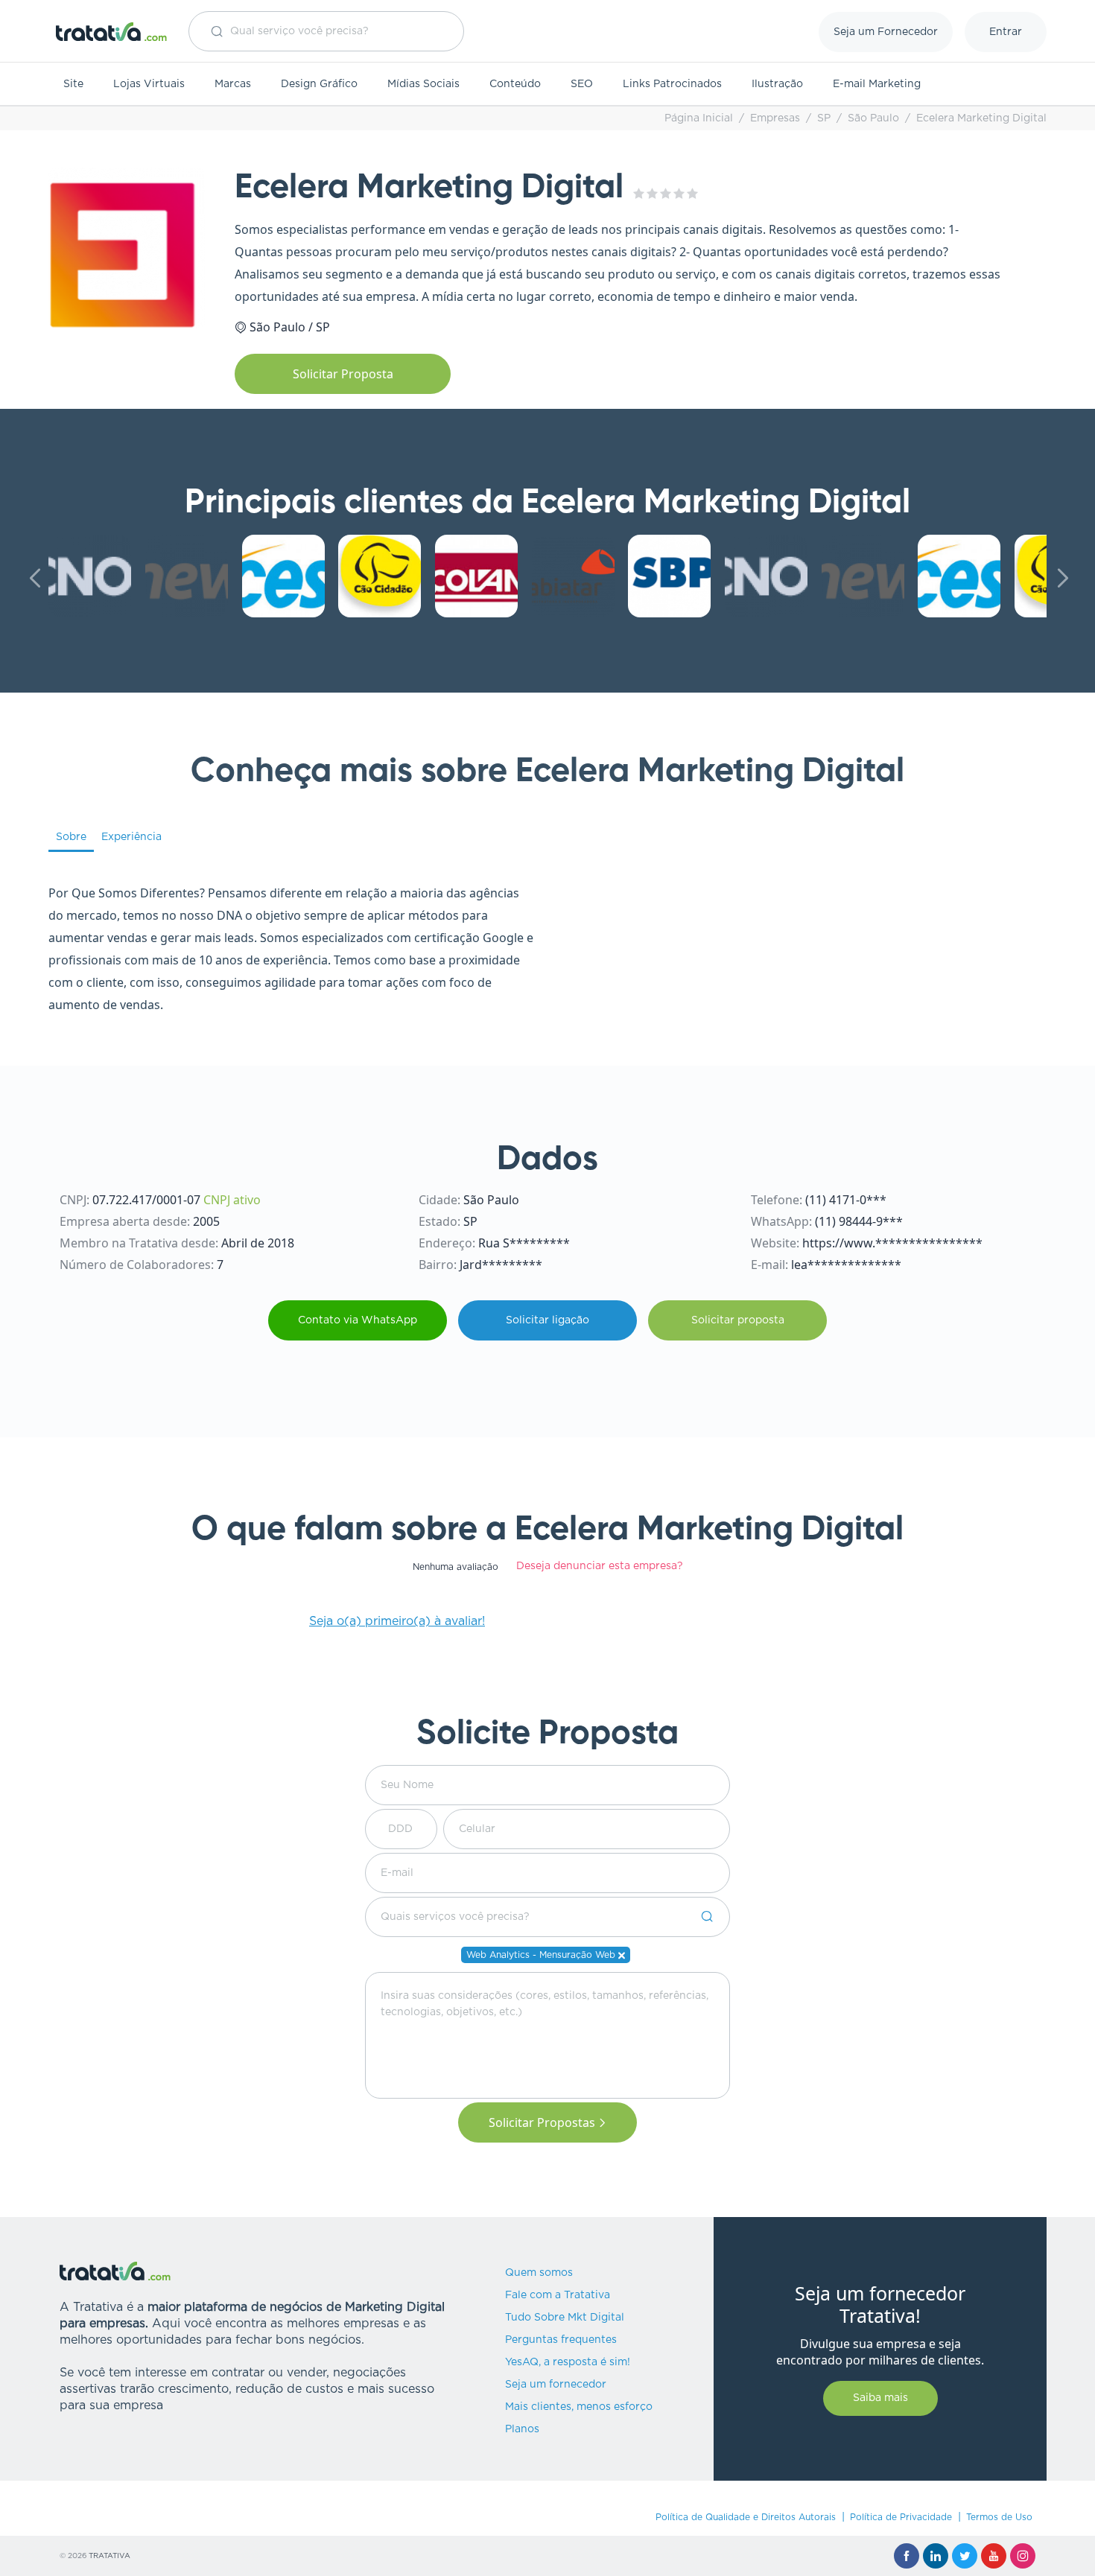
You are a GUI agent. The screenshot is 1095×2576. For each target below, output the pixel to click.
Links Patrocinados (672, 84)
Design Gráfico (319, 84)
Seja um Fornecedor (886, 32)
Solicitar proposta (738, 1320)
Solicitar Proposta (343, 374)
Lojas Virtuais (149, 84)
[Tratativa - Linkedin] (936, 2556)
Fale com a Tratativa (558, 2295)
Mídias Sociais (423, 84)
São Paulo (873, 118)
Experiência (131, 837)
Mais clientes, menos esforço (579, 2407)
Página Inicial (699, 118)
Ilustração (777, 84)
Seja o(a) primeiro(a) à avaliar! (397, 1621)
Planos (522, 2429)
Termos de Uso (999, 2517)
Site (73, 84)
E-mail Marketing (877, 84)
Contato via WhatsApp (358, 1320)
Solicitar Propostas (542, 2122)
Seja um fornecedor (556, 2385)
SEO (582, 84)
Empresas (775, 118)
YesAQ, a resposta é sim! (568, 2362)
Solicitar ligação (547, 1320)
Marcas (233, 84)
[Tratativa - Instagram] (1023, 2556)
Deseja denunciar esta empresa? (600, 1566)
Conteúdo (515, 84)
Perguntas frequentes (561, 2340)
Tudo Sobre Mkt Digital (565, 2318)
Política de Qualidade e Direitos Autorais (746, 2517)
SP (824, 118)
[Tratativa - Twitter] (965, 2556)
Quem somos (539, 2273)
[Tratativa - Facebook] (907, 2556)
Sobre (71, 837)
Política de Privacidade (901, 2517)
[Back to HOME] (112, 32)
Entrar (1006, 32)
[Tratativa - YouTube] (994, 2556)
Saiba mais (880, 2398)
